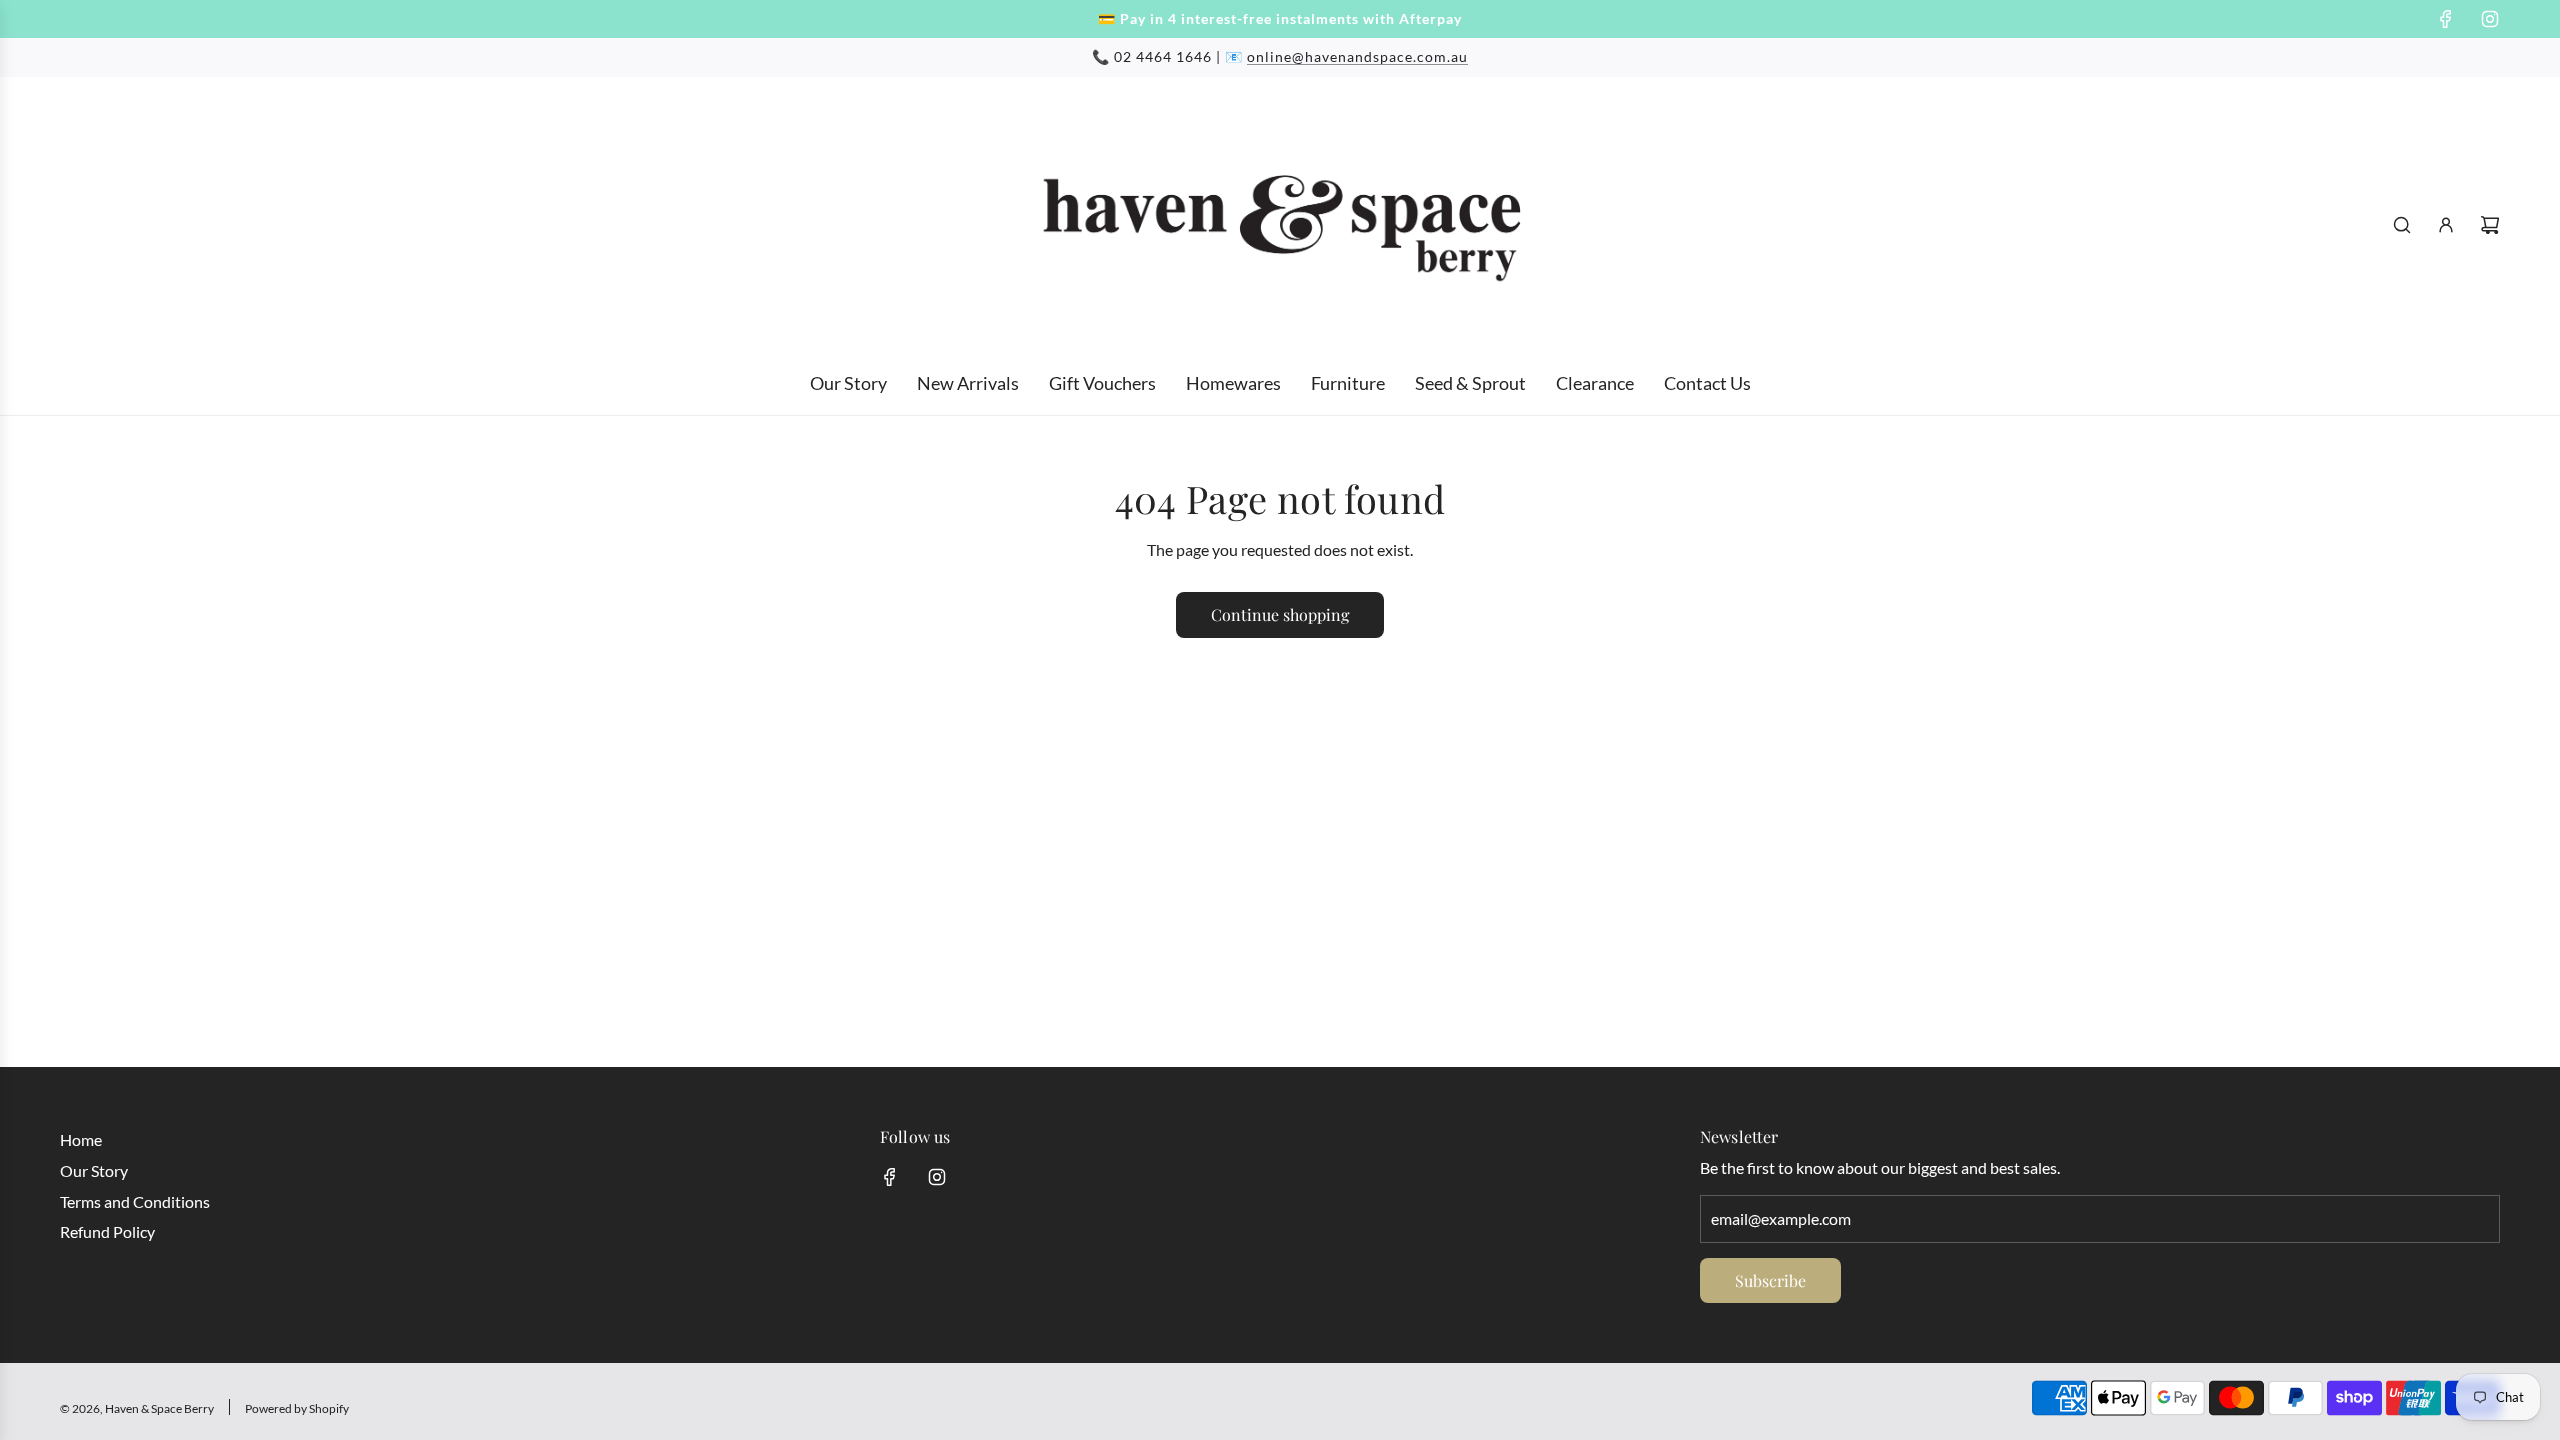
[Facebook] (2446, 19)
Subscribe (1770, 1280)
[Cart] (2490, 225)
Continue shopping (1280, 614)
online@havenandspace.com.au (1357, 56)
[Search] (2402, 225)
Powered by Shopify (297, 1408)
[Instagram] (2490, 19)
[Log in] (2446, 225)
